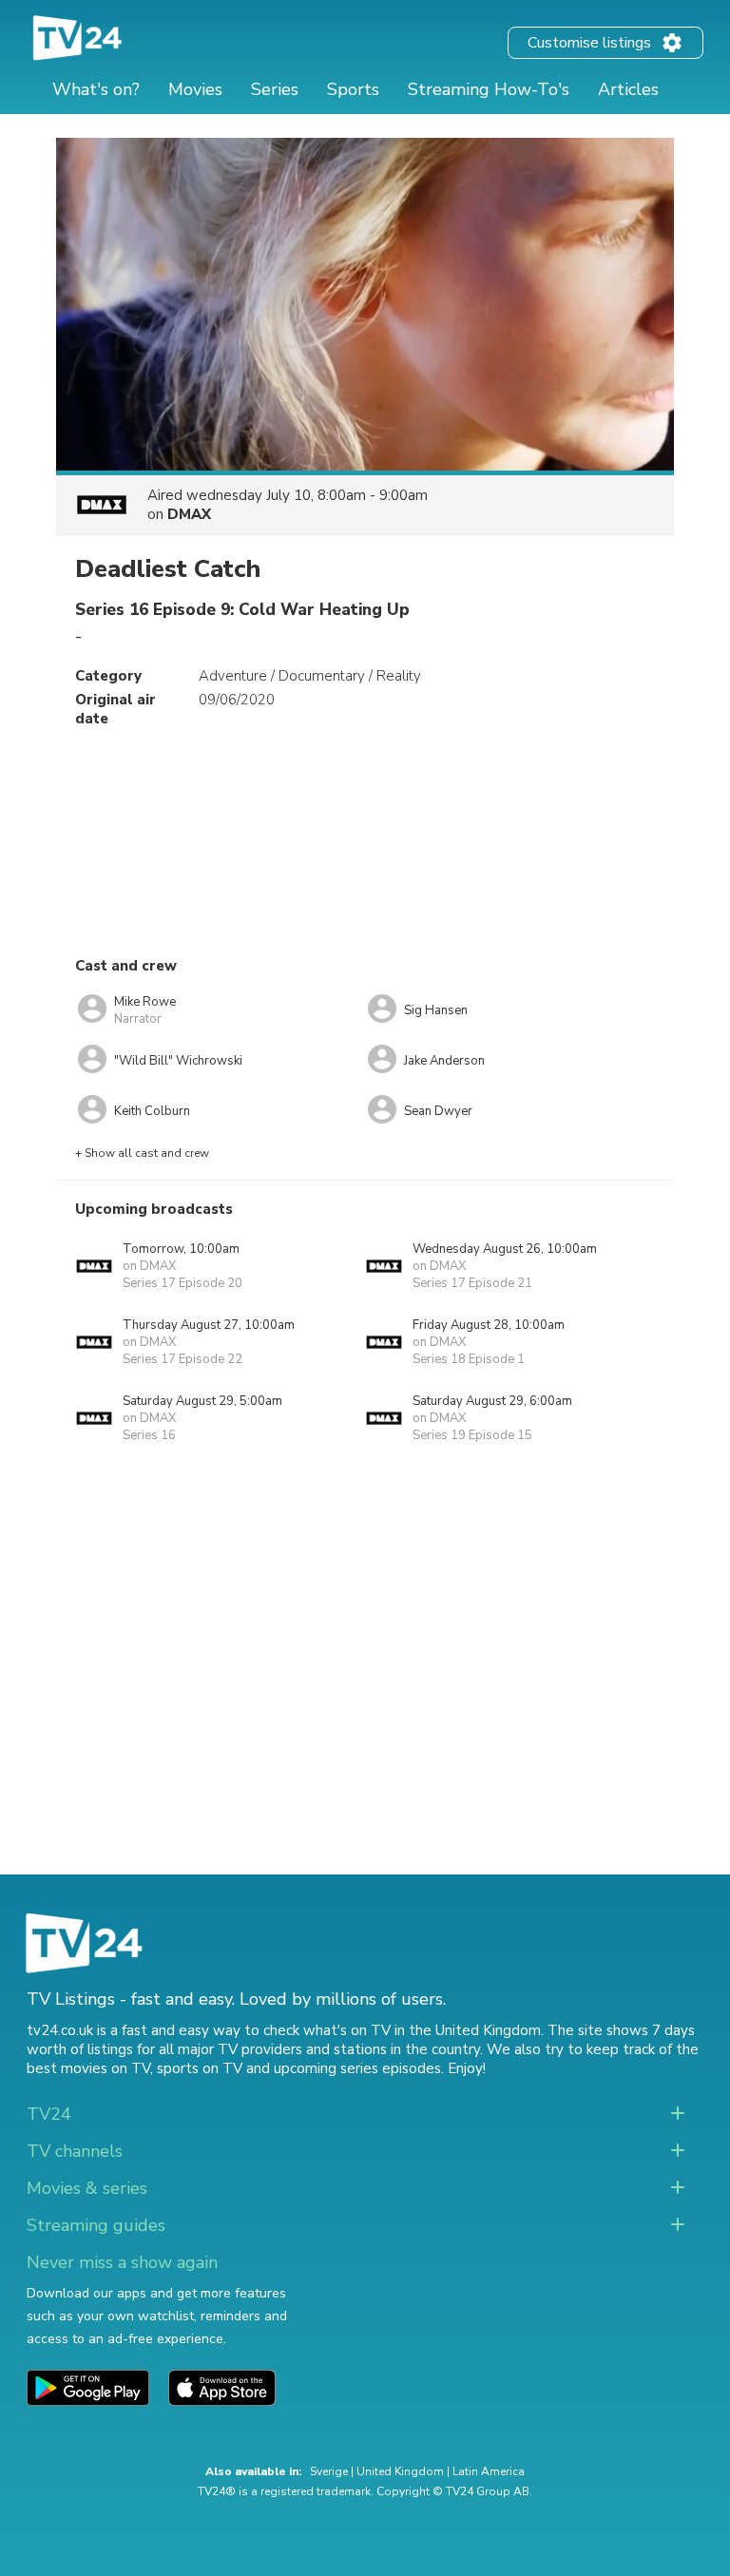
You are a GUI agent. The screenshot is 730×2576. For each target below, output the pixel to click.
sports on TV (200, 2068)
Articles (628, 89)
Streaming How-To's (489, 89)
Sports (353, 89)
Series (275, 89)
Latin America (489, 2471)
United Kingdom (400, 2471)
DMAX (189, 514)
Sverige (329, 2471)
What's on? (96, 89)
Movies (195, 89)
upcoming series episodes (357, 2068)
